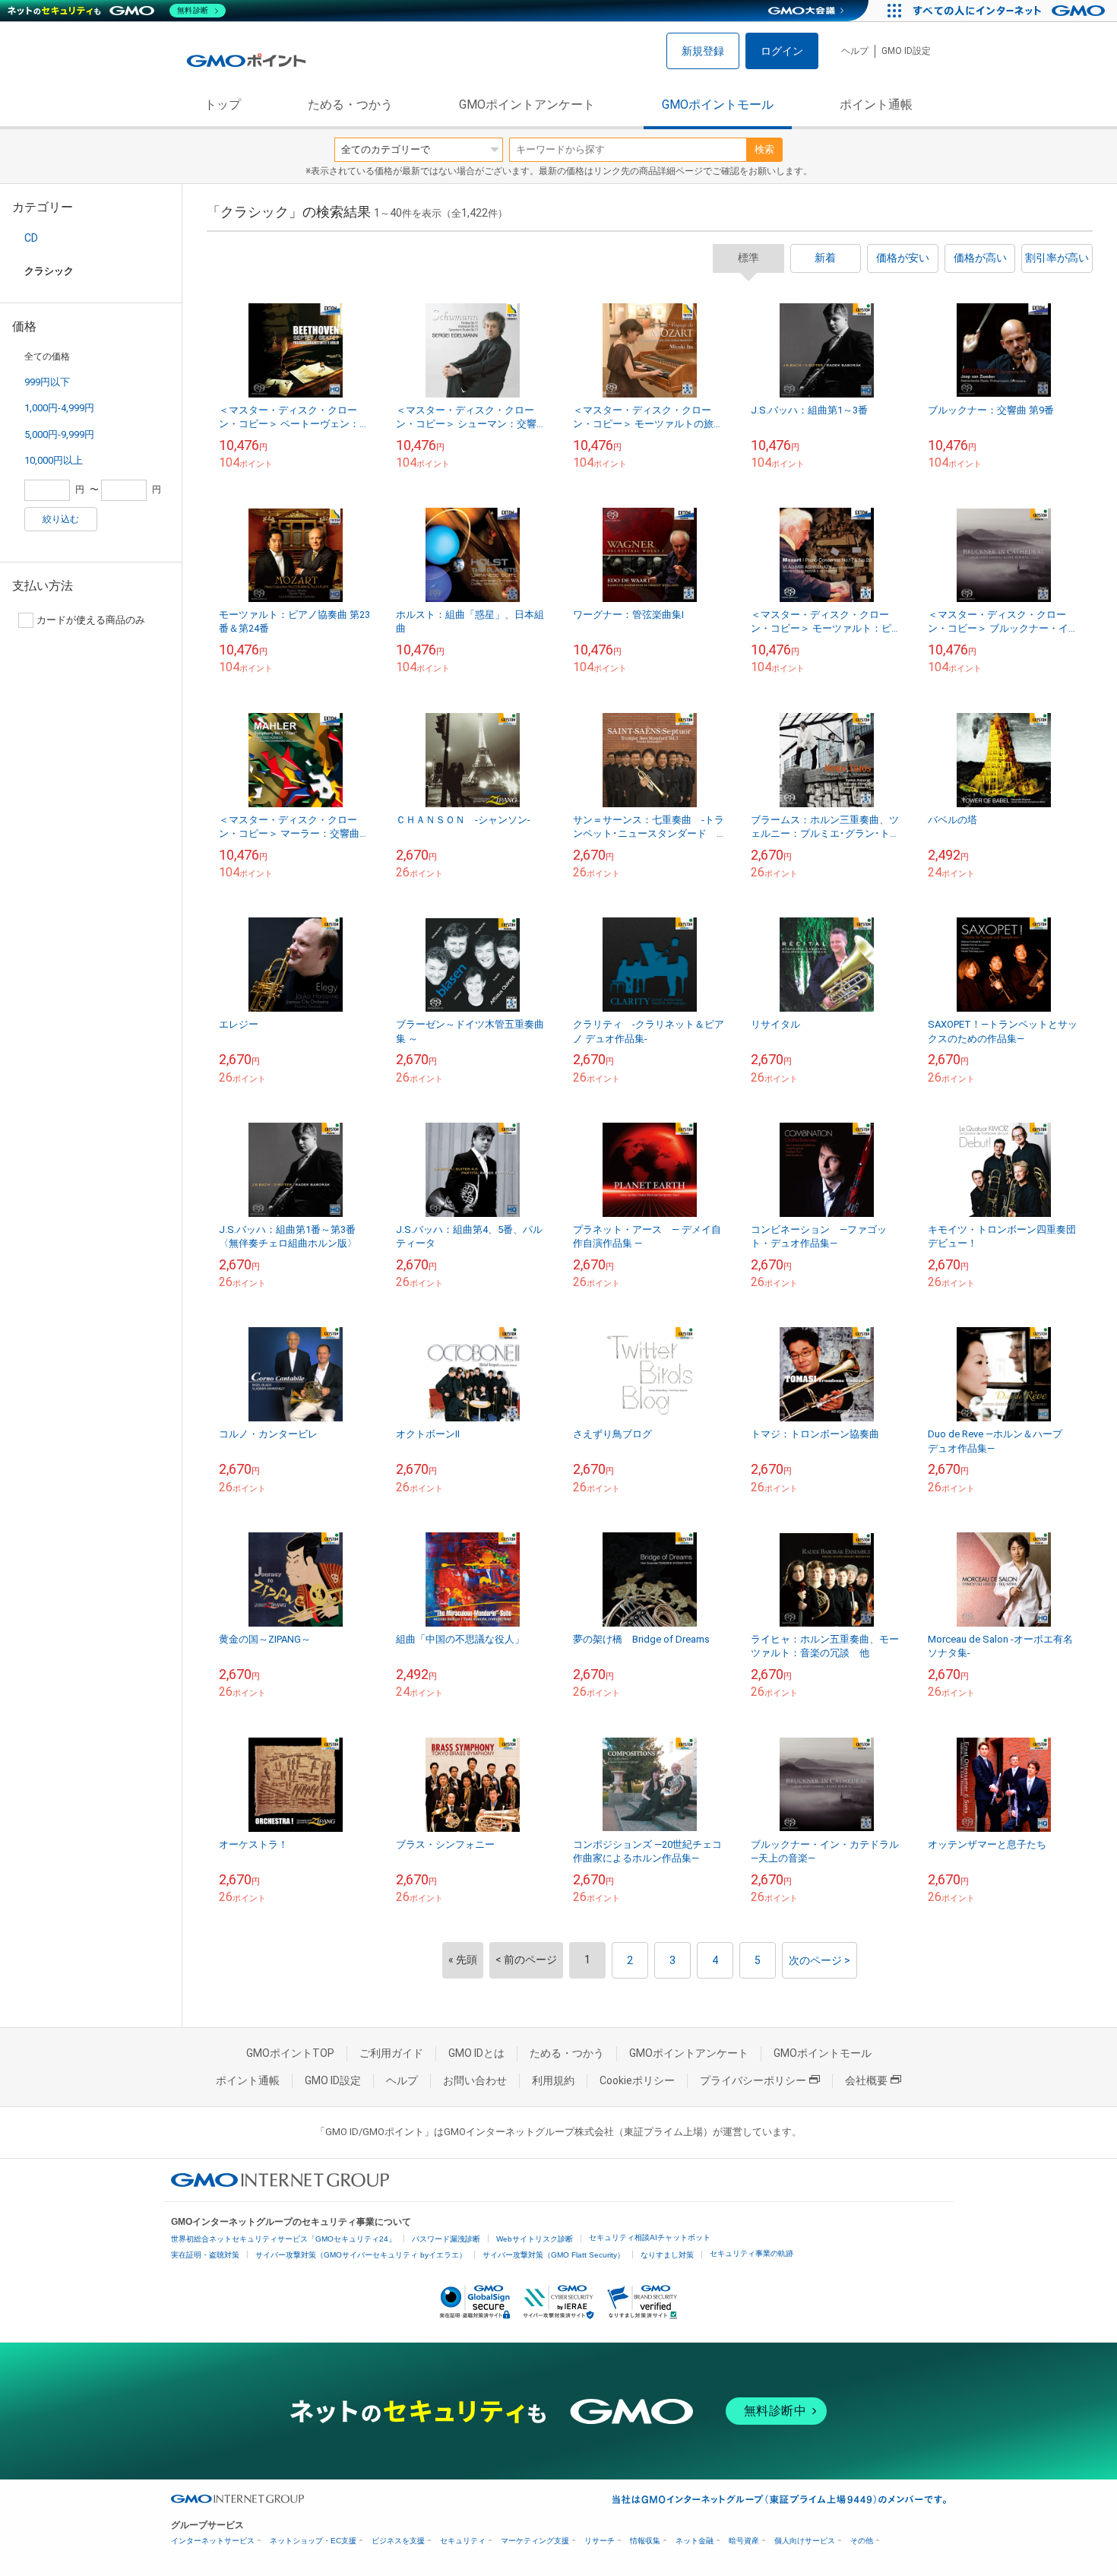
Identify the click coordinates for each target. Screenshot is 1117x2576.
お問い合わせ (475, 2080)
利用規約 (553, 2080)
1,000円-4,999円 (59, 408)
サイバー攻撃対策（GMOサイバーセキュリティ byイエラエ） (361, 2255)
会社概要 (866, 2080)
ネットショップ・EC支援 (313, 2541)
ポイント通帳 (876, 105)
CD (31, 238)
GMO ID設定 (906, 51)
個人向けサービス (805, 2541)
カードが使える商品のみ (91, 620)
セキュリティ (463, 2541)
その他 (862, 2541)
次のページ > (820, 1960)
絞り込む (61, 519)
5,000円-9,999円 (59, 434)
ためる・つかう (350, 105)
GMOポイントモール (718, 105)
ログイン (782, 51)
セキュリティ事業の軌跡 (752, 2253)
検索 (764, 149)
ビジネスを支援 (398, 2541)
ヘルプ (855, 51)
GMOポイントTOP (290, 2053)
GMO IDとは (476, 2053)
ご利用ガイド (391, 2053)
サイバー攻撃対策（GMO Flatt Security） (554, 2255)
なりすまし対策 (667, 2255)
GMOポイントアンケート (527, 105)
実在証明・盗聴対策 (205, 2255)
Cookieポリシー (637, 2080)
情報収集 (645, 2541)
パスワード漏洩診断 (446, 2239)
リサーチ (600, 2541)
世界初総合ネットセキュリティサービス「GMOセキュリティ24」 (283, 2239)
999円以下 (47, 382)
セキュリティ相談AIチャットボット (650, 2237)
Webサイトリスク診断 (535, 2239)
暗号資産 (744, 2541)
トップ (223, 105)
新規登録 (703, 51)
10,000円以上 (54, 460)
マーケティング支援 (535, 2541)
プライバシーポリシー (753, 2080)
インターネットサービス (213, 2541)
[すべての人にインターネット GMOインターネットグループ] (1011, 11)
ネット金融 (695, 2541)
